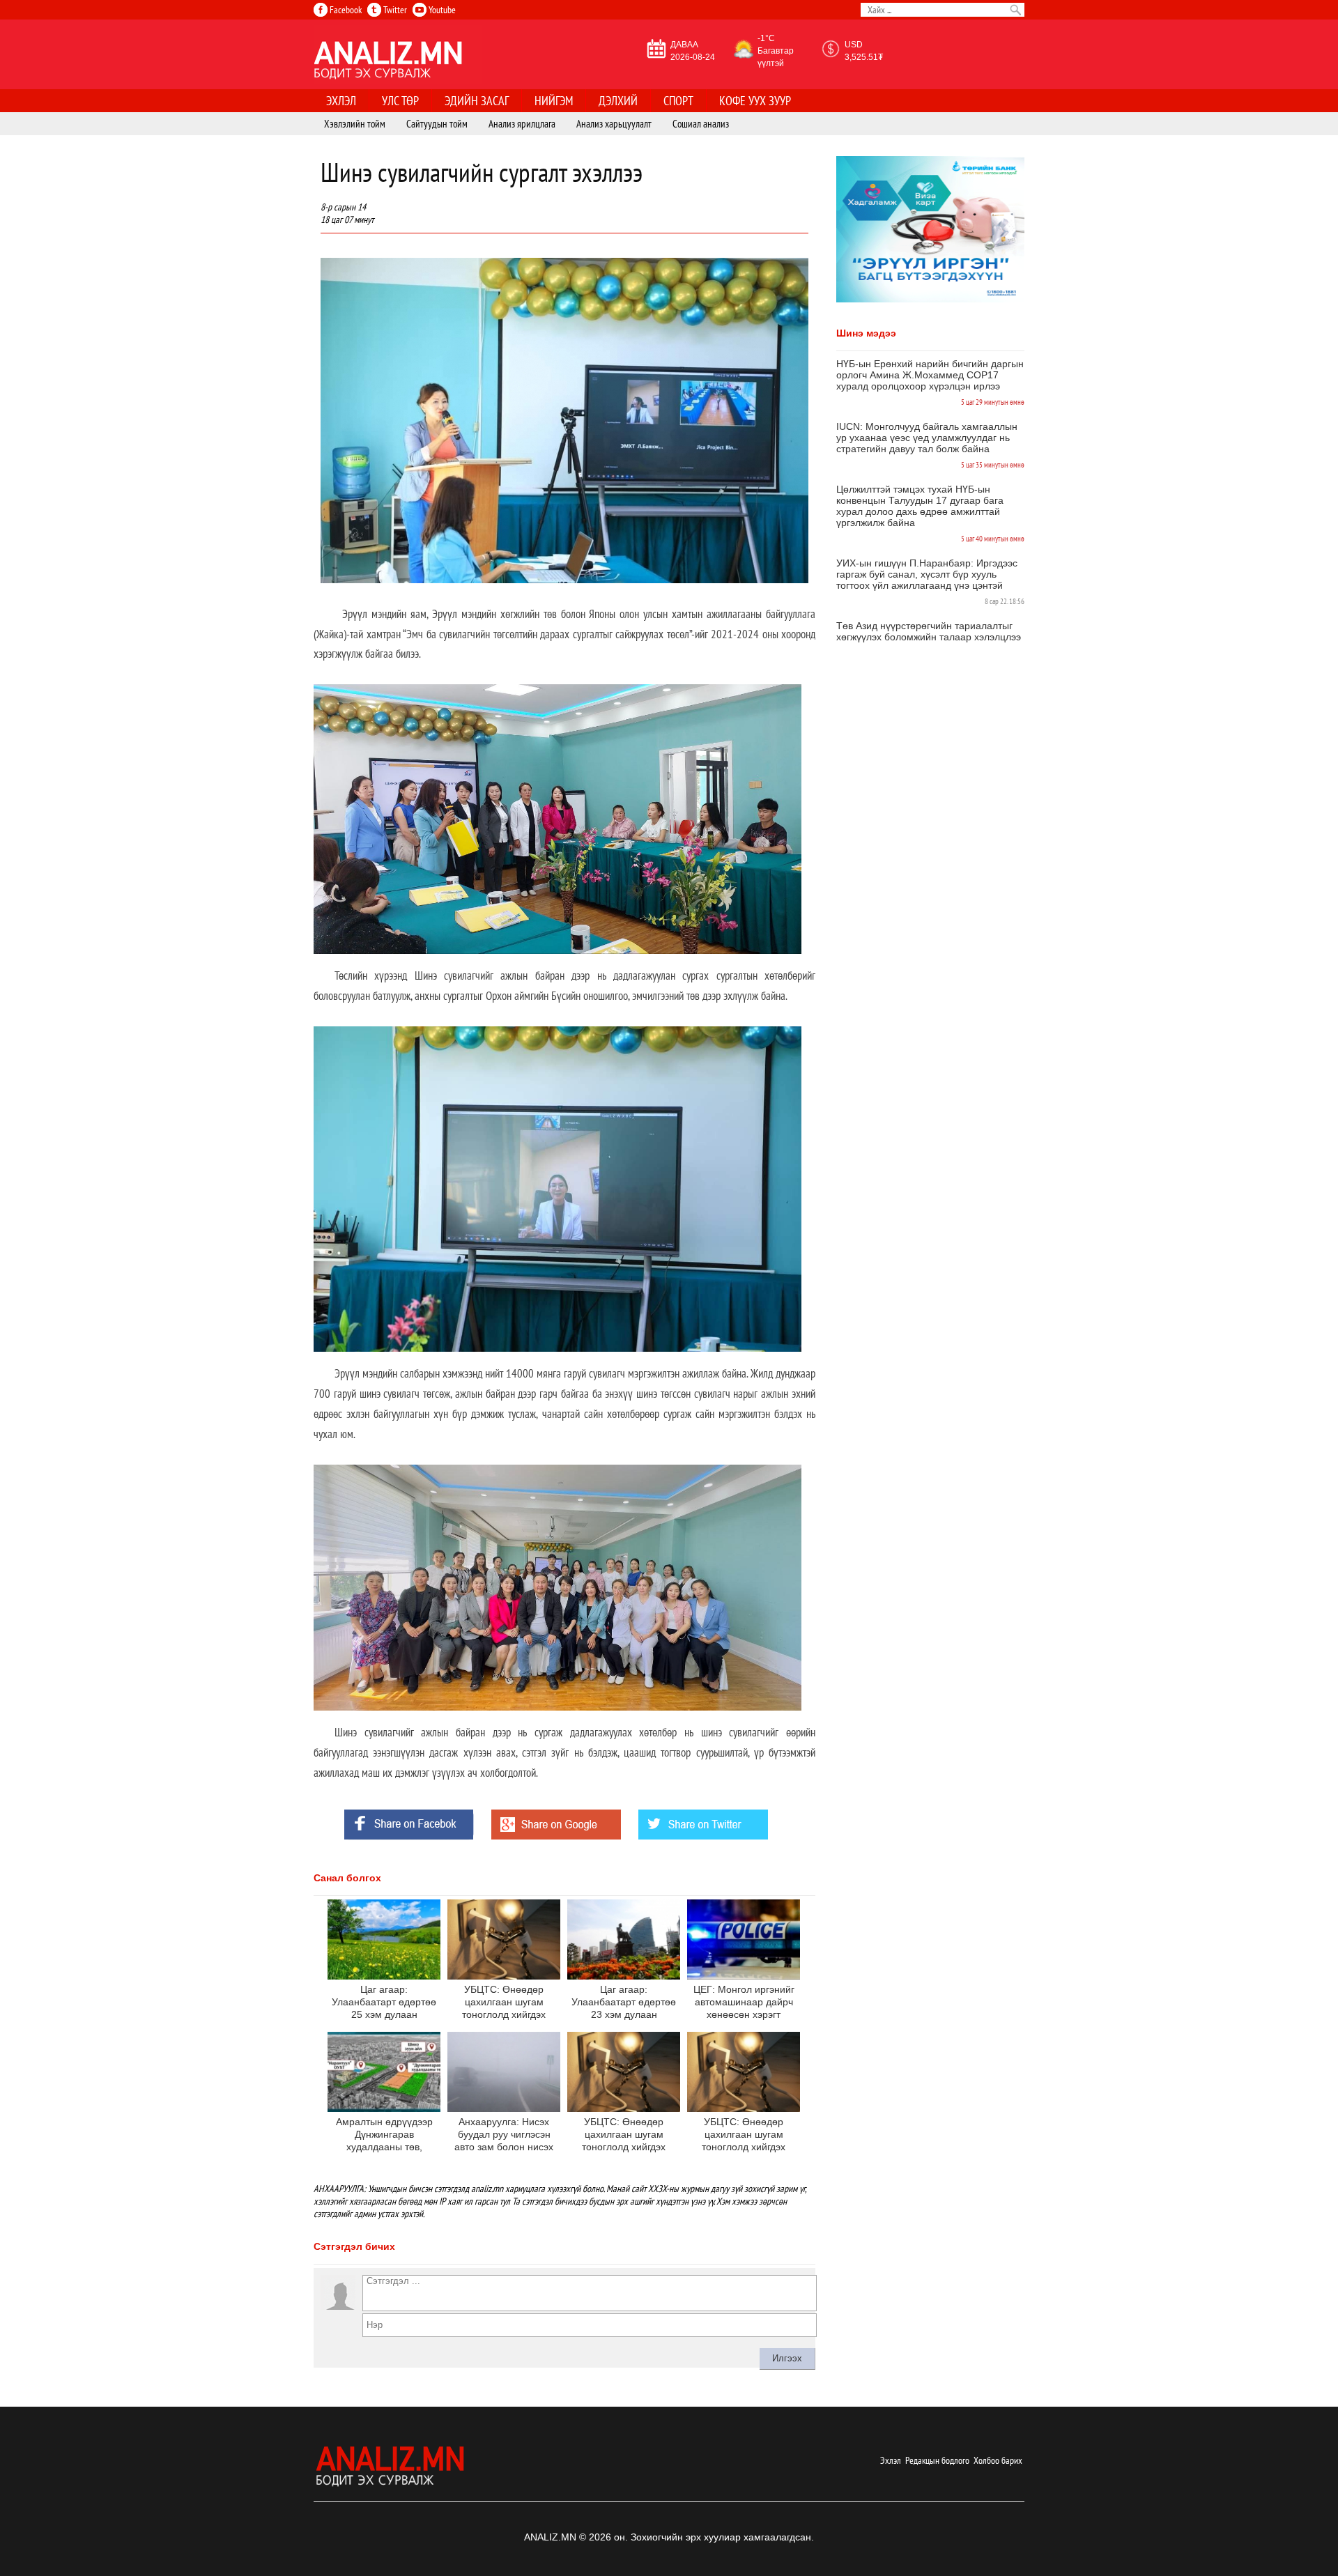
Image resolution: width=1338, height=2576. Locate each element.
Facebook (345, 10)
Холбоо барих (998, 2460)
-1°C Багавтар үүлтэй (776, 51)
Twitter (394, 10)
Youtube (441, 10)
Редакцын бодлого (937, 2460)
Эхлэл (891, 2460)
